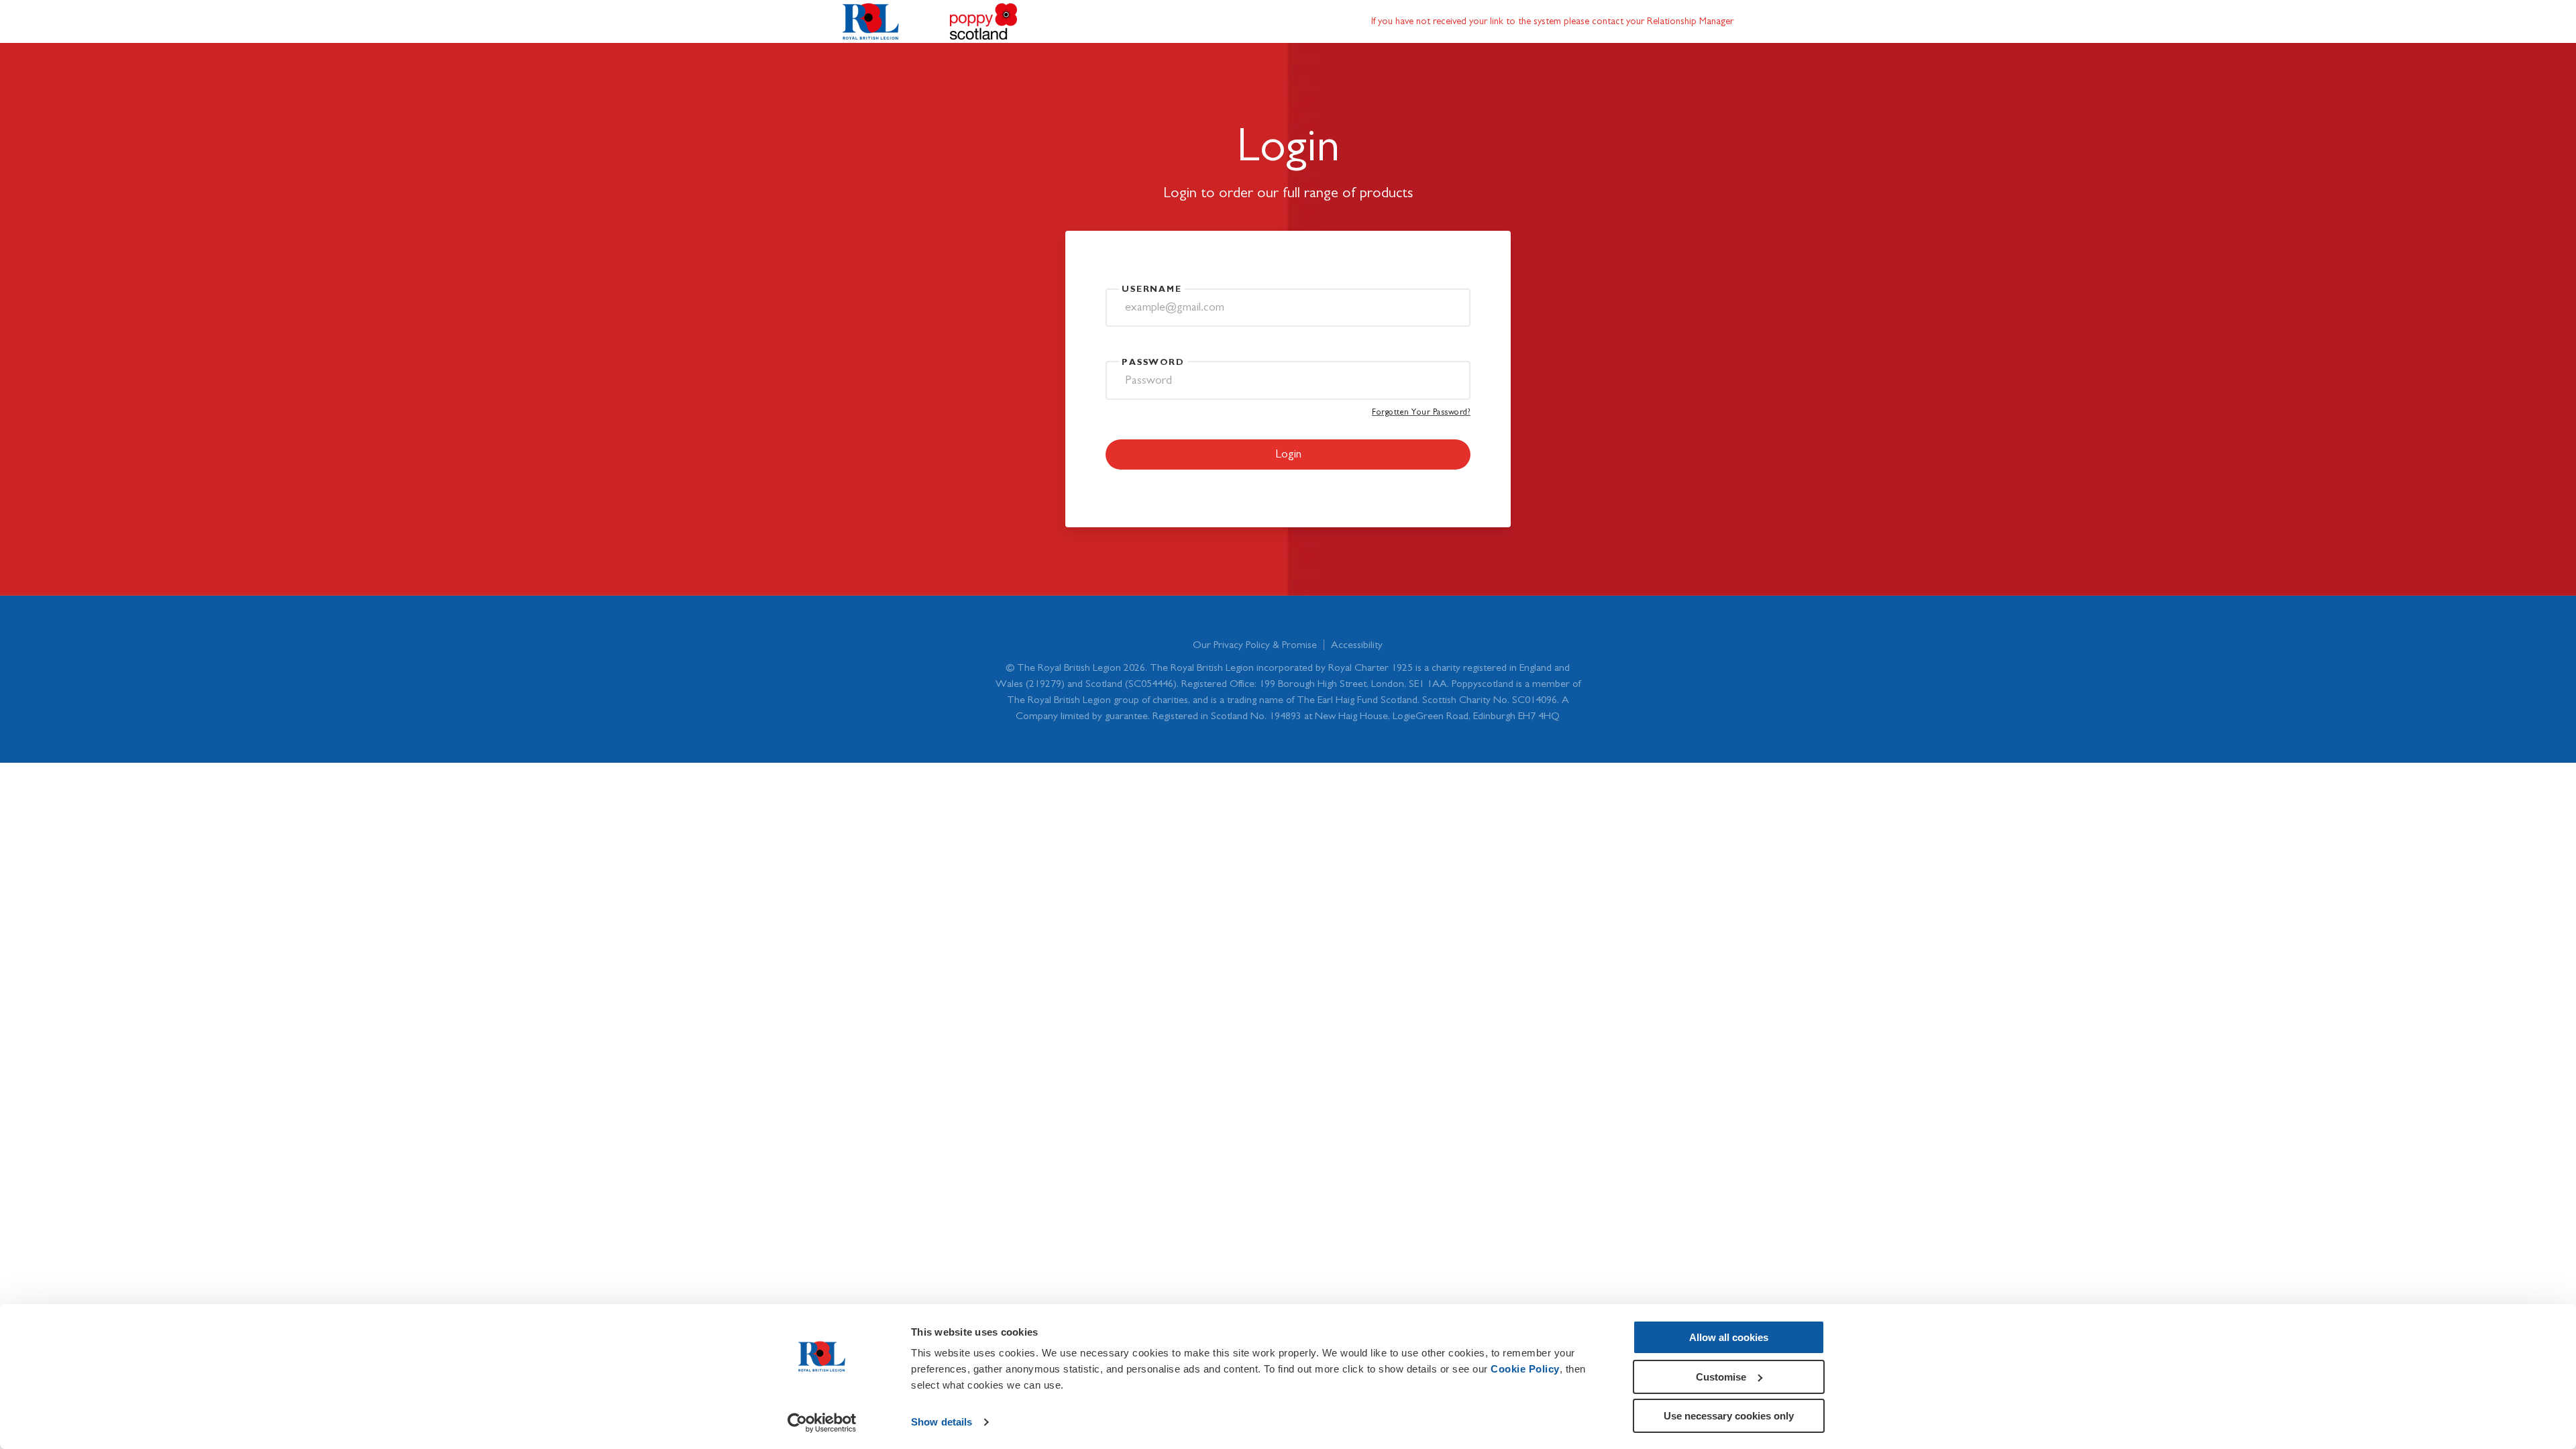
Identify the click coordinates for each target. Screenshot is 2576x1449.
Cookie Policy (1525, 1369)
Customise (1721, 1377)
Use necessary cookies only (1729, 1416)
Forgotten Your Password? (1421, 412)
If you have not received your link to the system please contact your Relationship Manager (1552, 21)
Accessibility (1357, 645)
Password (1153, 363)
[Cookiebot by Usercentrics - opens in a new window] (822, 1423)
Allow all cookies (1729, 1337)
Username (1152, 289)
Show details (942, 1422)
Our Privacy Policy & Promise (1255, 645)
